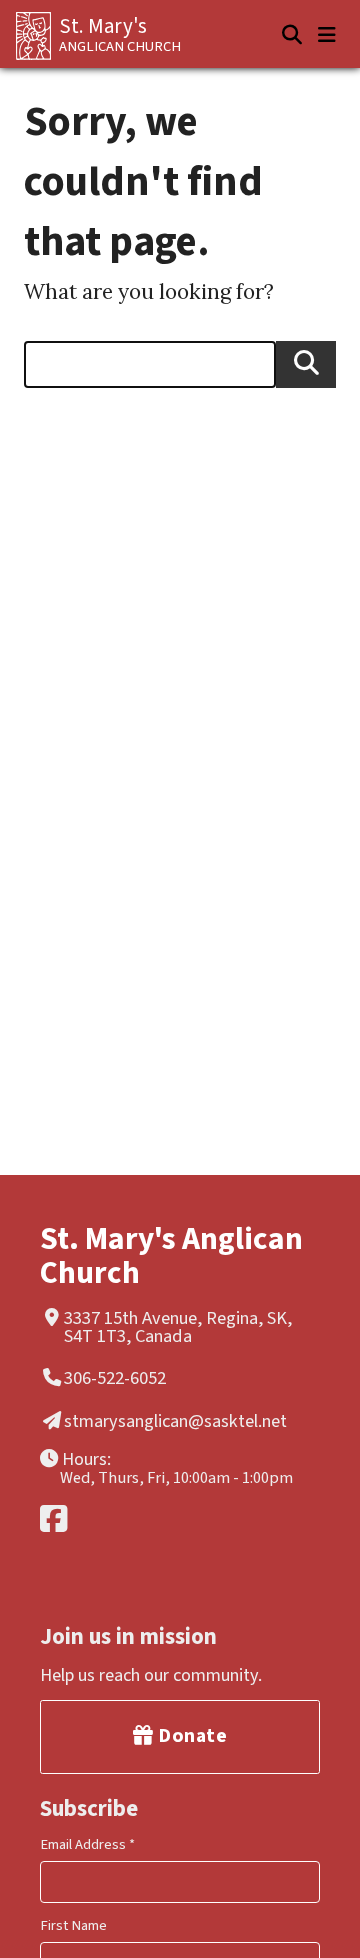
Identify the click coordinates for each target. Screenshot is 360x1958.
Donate (191, 1736)
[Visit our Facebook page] (177, 1518)
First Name (73, 1925)
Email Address (87, 1844)
